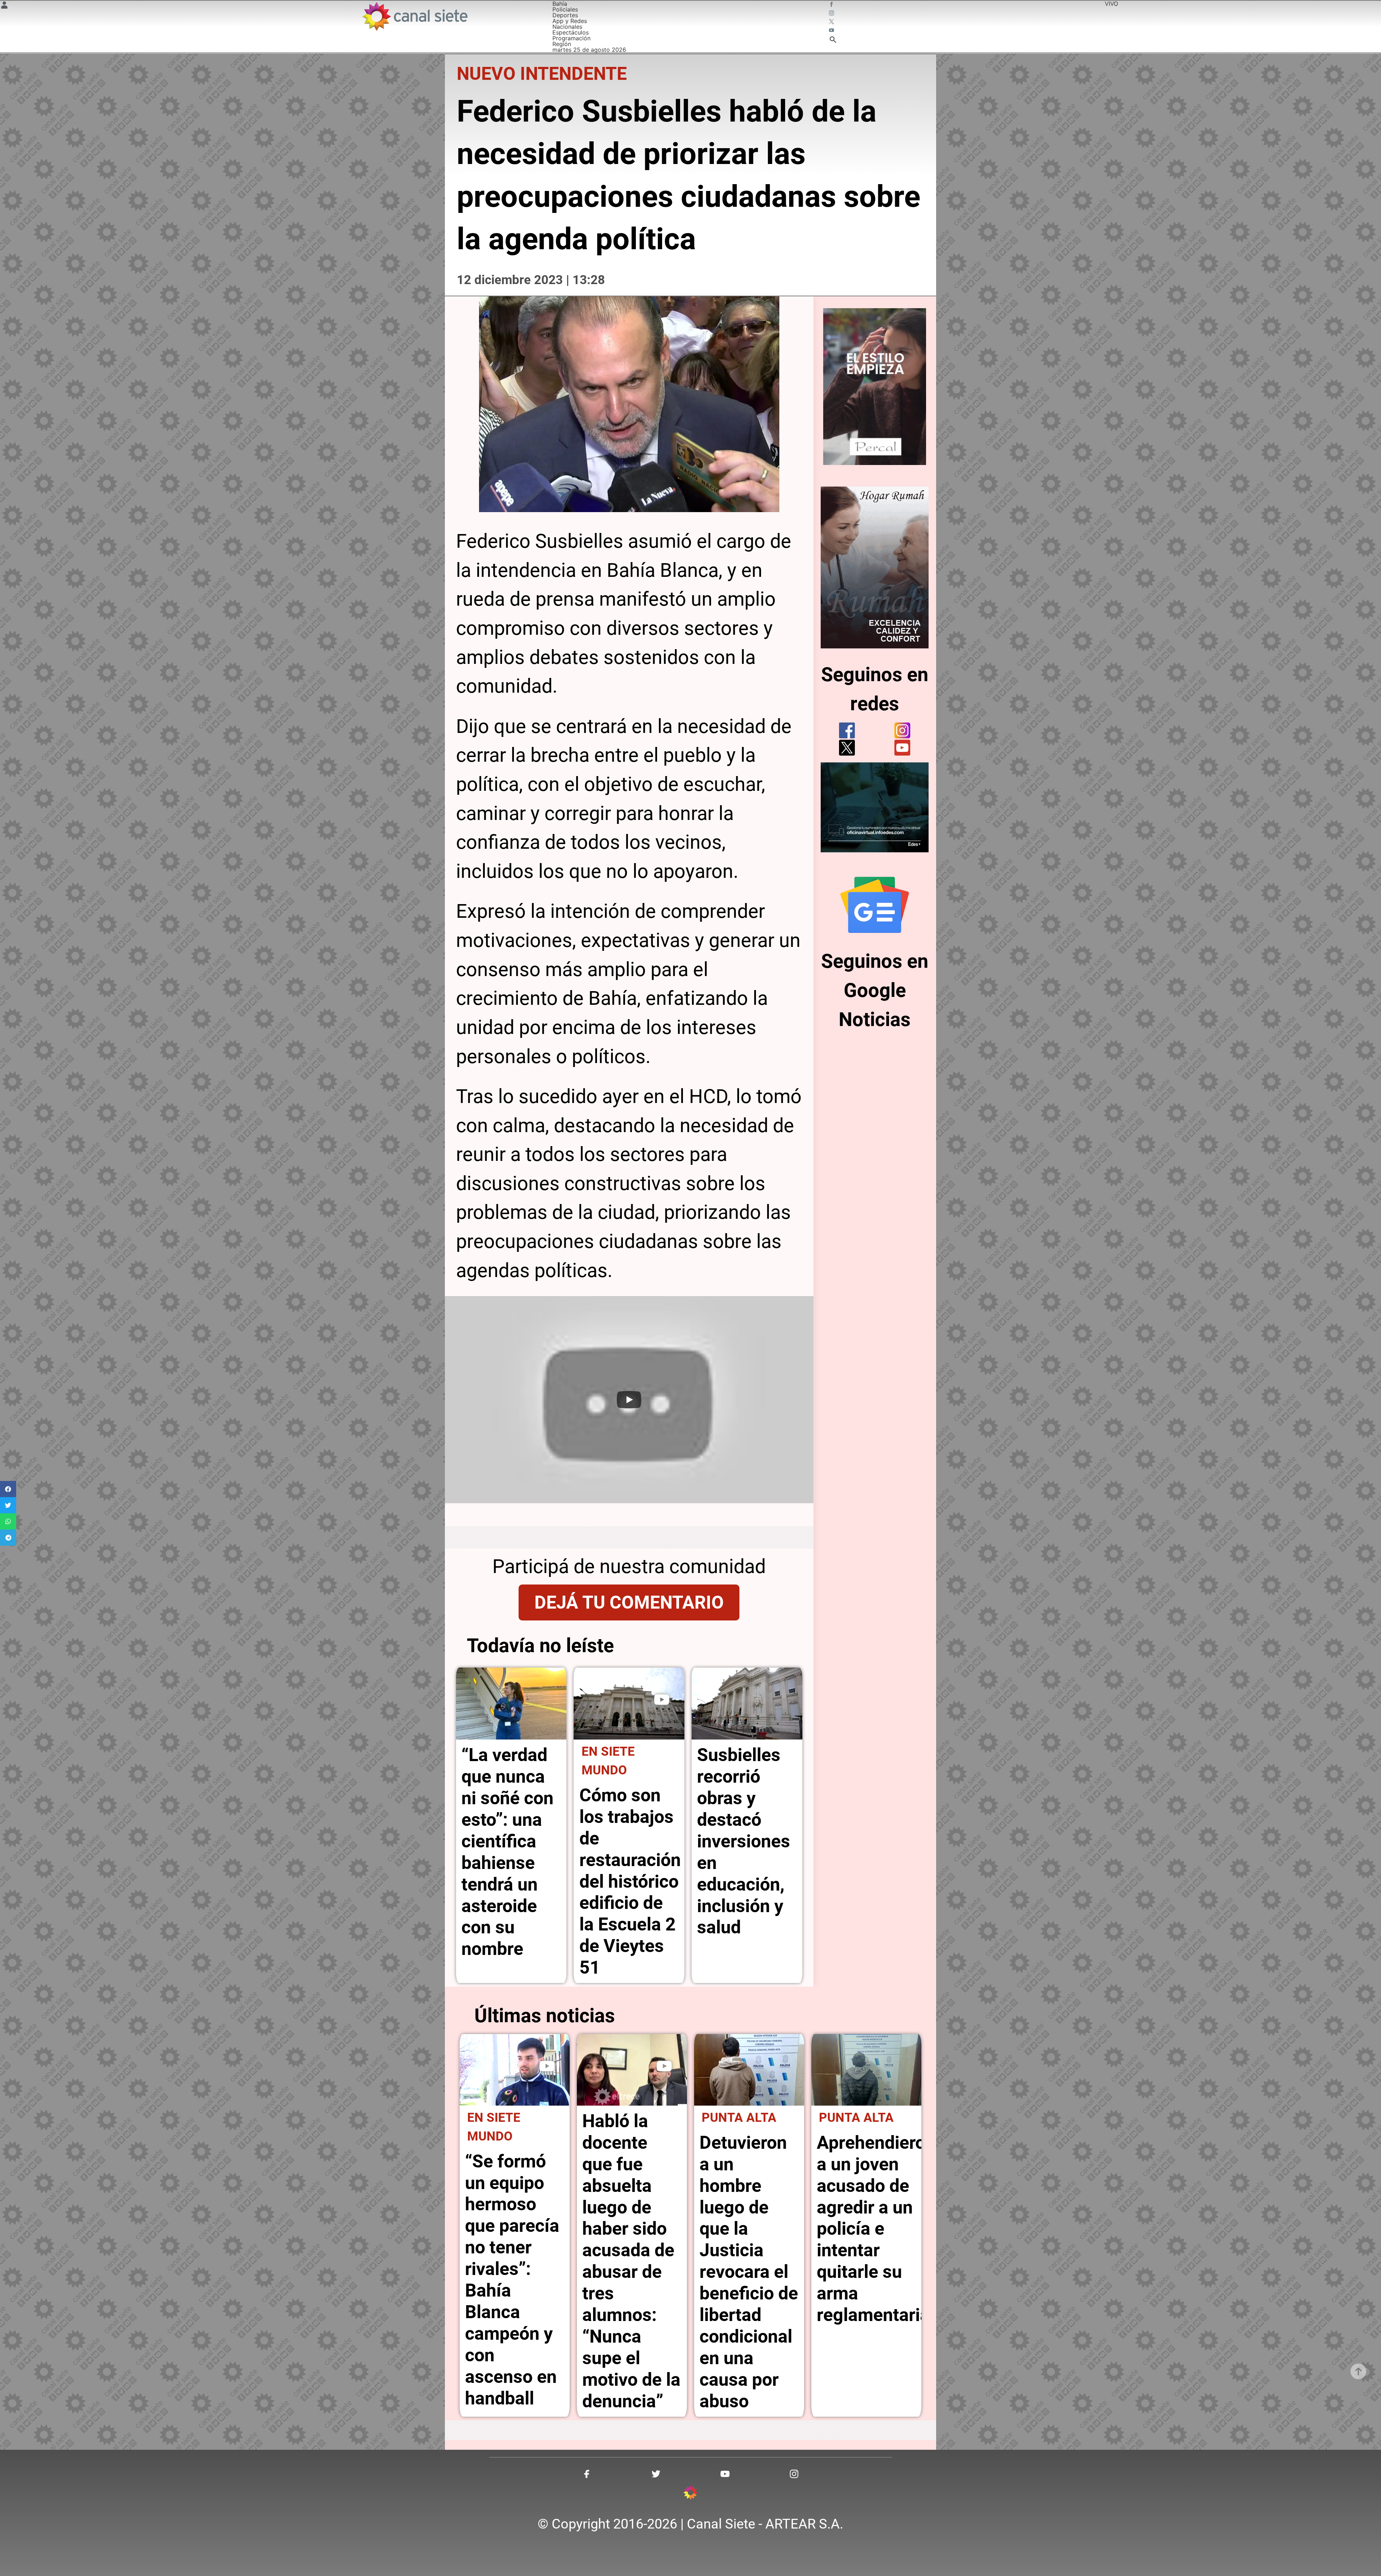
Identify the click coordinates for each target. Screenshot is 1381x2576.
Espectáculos (571, 32)
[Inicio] (414, 16)
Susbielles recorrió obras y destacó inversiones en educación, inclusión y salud (744, 1841)
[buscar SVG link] (833, 41)
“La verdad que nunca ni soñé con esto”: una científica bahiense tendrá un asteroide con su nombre (507, 1852)
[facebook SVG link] (832, 5)
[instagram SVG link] (832, 14)
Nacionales (567, 27)
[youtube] (902, 748)
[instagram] (902, 730)
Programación (571, 38)
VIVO (1111, 4)
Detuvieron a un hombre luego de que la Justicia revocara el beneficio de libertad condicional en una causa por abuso (749, 2272)
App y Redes (570, 21)
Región (562, 44)
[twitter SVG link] (832, 22)
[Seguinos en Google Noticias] (875, 905)
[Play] (629, 1400)
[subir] (1358, 2371)
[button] (8, 1489)
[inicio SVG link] (690, 2494)
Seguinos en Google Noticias (875, 990)
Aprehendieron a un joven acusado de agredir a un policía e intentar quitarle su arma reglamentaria (876, 2229)
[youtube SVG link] (832, 31)
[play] (662, 1700)
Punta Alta (739, 2117)
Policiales (565, 9)
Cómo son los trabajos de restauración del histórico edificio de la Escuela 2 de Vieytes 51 (630, 1881)
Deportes (565, 15)
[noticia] (511, 1704)
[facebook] (847, 730)
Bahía (560, 4)
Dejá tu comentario (629, 1602)
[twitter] (847, 748)
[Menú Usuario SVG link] (4, 6)
